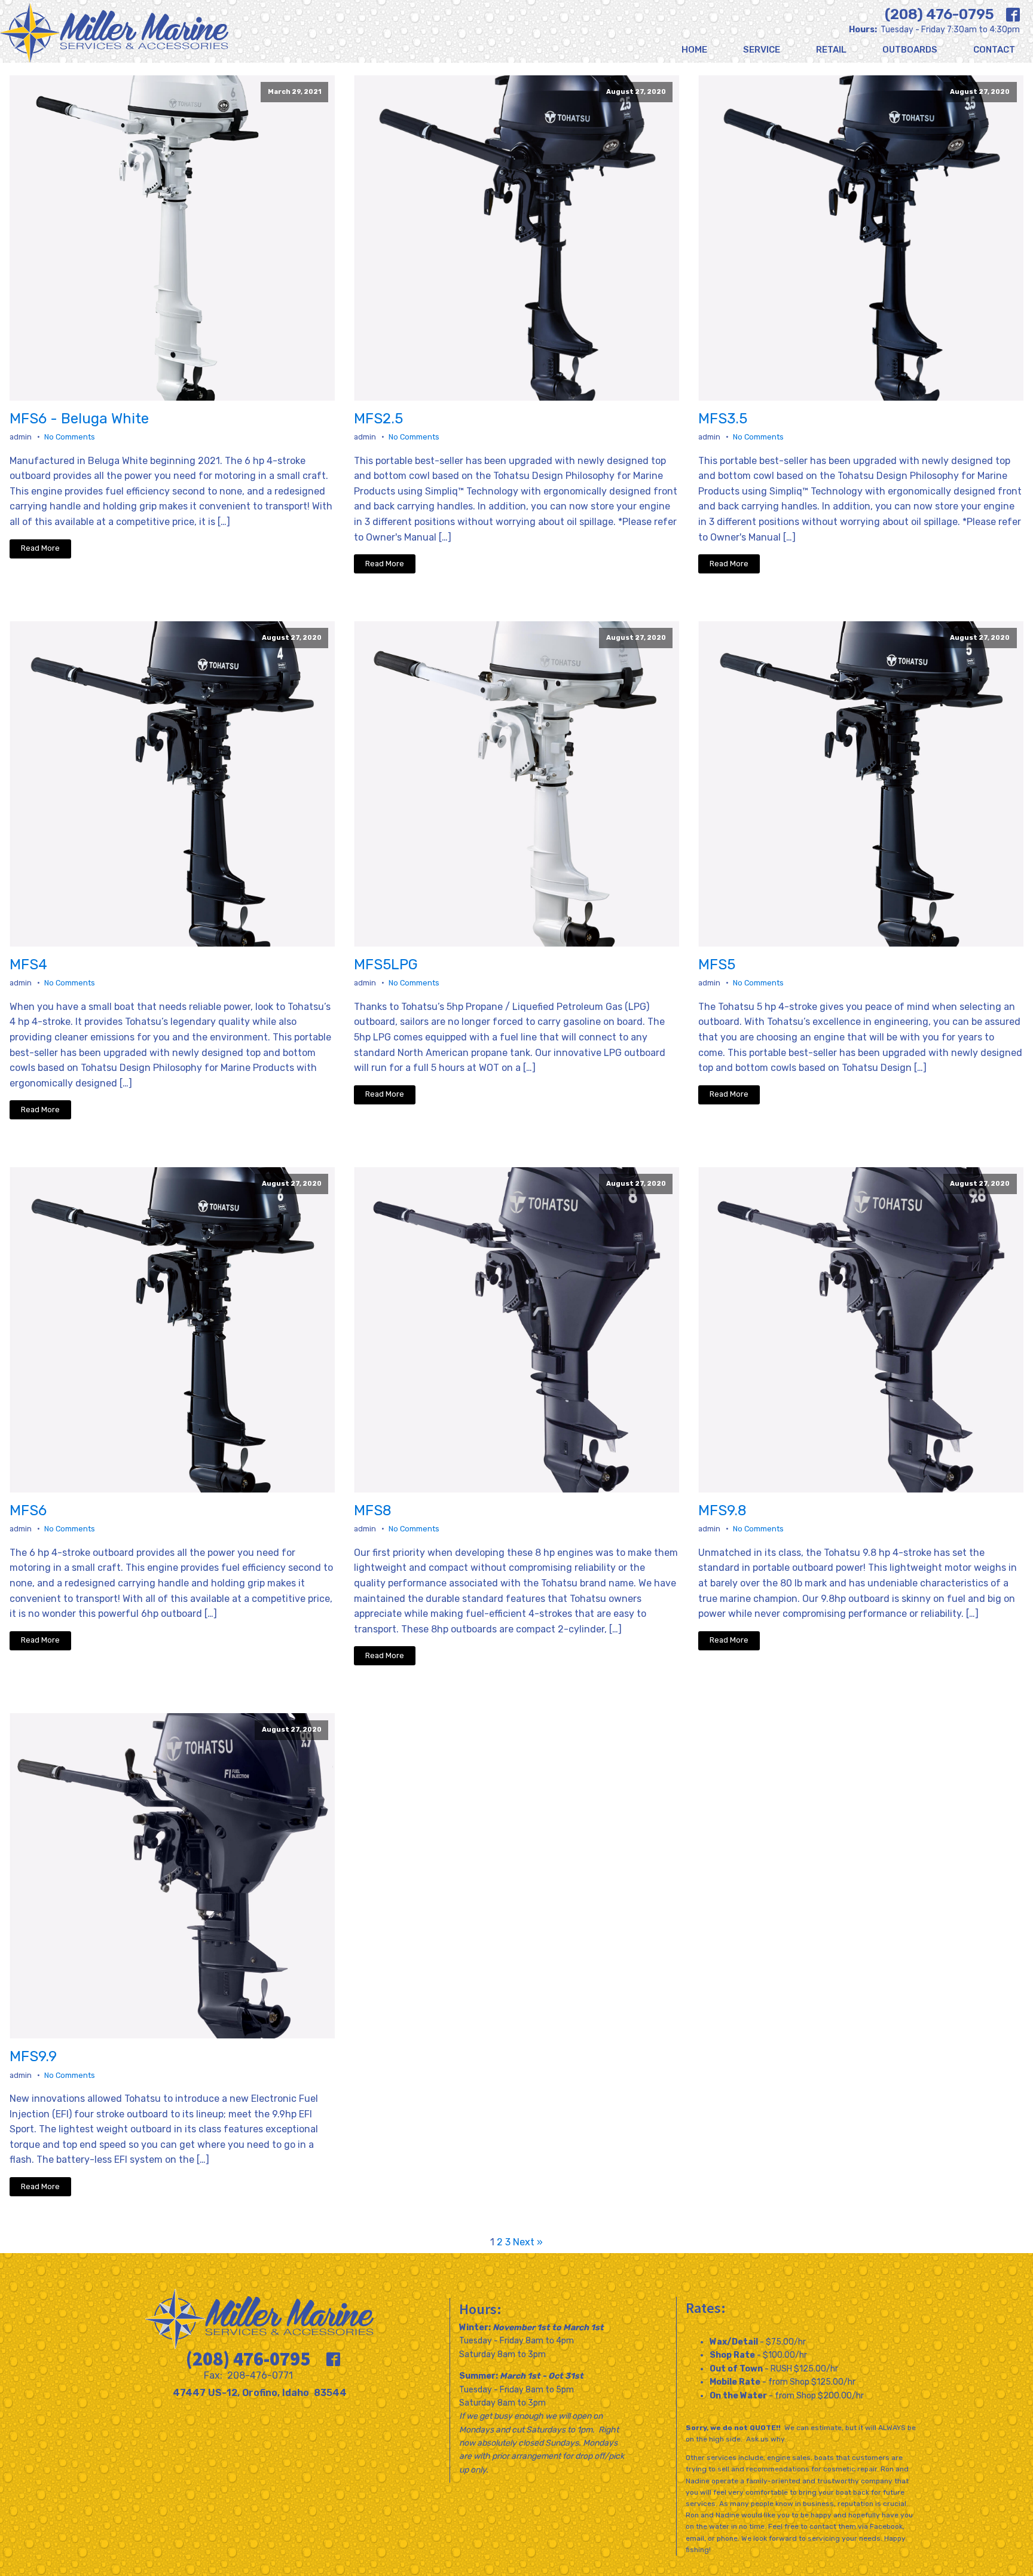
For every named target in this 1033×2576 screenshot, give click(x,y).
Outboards (910, 50)
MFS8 (373, 1510)
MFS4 (28, 965)
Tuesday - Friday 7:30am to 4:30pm (934, 30)
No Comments (70, 437)
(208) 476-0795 (939, 14)
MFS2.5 (378, 419)
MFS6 (28, 1510)
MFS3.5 (723, 419)
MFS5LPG (386, 965)
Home (694, 50)
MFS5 (717, 965)
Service (762, 50)
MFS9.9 (33, 2056)
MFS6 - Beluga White (79, 419)
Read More (40, 548)
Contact (994, 50)
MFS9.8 (722, 1510)
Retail (831, 50)
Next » (528, 2242)
